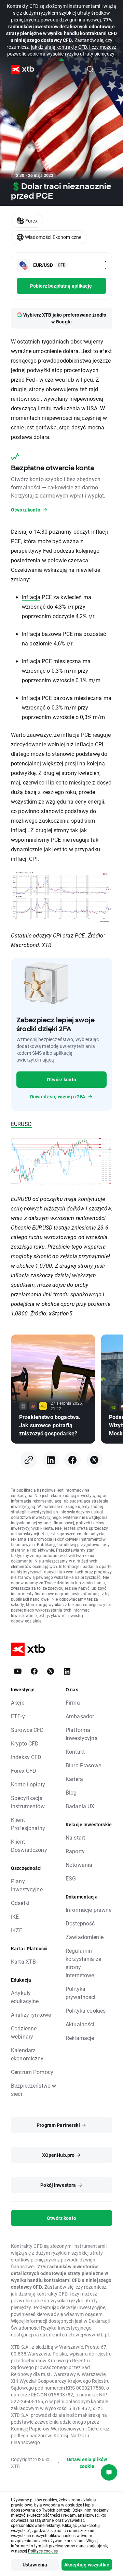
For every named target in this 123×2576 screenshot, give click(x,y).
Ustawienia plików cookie (87, 2463)
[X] (94, 1460)
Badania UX (80, 1806)
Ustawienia (35, 2565)
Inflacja (31, 597)
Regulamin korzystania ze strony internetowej (83, 1963)
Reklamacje (80, 2038)
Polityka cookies (86, 2010)
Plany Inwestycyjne (27, 1885)
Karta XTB (23, 1961)
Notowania (79, 1865)
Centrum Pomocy (32, 2072)
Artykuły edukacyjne (25, 1997)
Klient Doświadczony (29, 1846)
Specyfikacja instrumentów (28, 1802)
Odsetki (20, 1903)
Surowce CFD (28, 1730)
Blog (71, 1792)
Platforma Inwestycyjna (82, 1734)
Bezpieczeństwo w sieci (33, 2090)
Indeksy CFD (26, 1757)
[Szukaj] (90, 69)
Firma (73, 1702)
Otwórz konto (61, 1079)
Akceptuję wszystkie (87, 2565)
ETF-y (18, 1716)
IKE (15, 1916)
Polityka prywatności (81, 1993)
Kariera (74, 1779)
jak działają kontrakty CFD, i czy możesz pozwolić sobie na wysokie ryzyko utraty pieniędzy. (62, 50)
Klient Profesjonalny (28, 1824)
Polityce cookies (43, 2551)
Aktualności (80, 2024)
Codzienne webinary (24, 2032)
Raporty (75, 1851)
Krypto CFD (25, 1743)
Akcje (18, 1702)
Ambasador (80, 1716)
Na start (75, 1837)
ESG (71, 1878)
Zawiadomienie (85, 1937)
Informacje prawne (89, 1910)
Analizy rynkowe (31, 2015)
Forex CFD (24, 1771)
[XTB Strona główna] (20, 69)
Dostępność (80, 1923)
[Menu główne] (109, 69)
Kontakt (75, 1751)
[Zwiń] (62, 60)
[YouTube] (18, 1671)
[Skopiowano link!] (29, 1460)
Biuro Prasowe (83, 1765)
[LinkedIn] (51, 1460)
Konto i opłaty (28, 1784)
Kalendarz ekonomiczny (27, 2054)
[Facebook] (72, 1460)
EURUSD (21, 1124)
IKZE (17, 1930)
